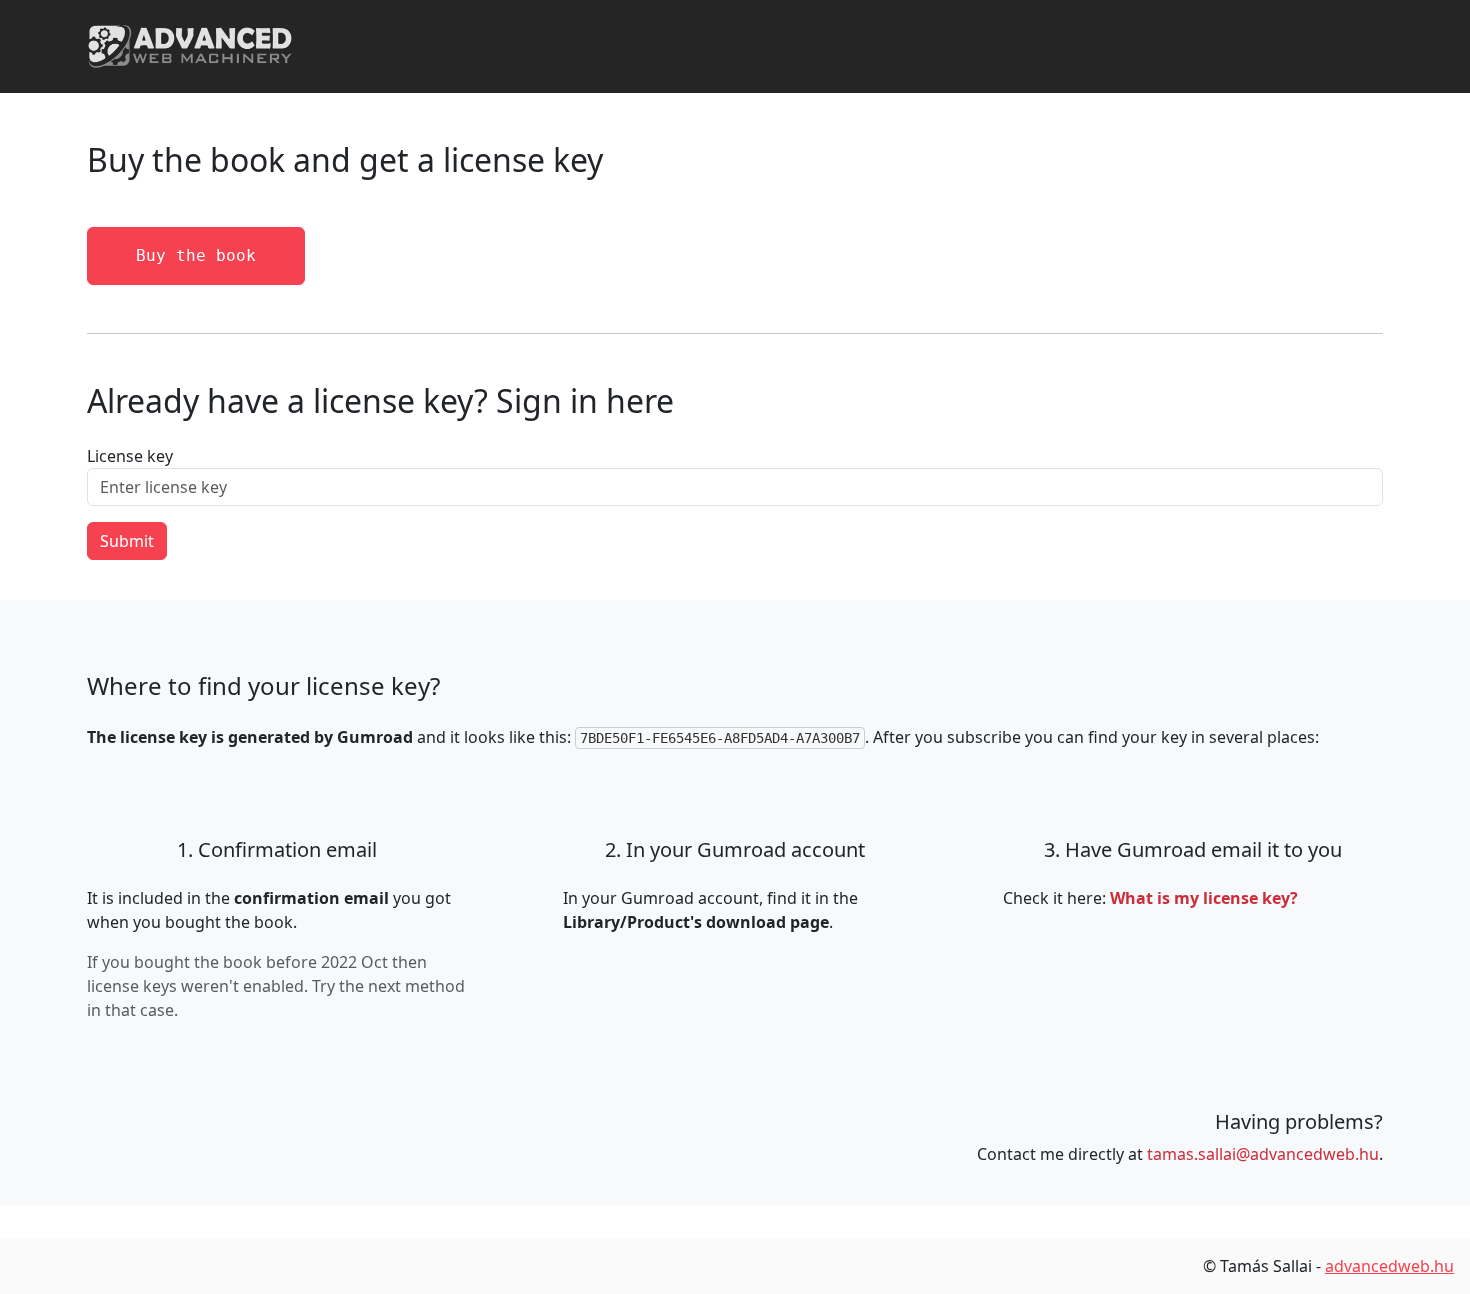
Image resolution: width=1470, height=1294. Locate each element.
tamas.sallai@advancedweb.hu (1263, 1154)
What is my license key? (1204, 898)
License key (130, 456)
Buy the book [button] (196, 255)
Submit (127, 541)
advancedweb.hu (1389, 1266)
